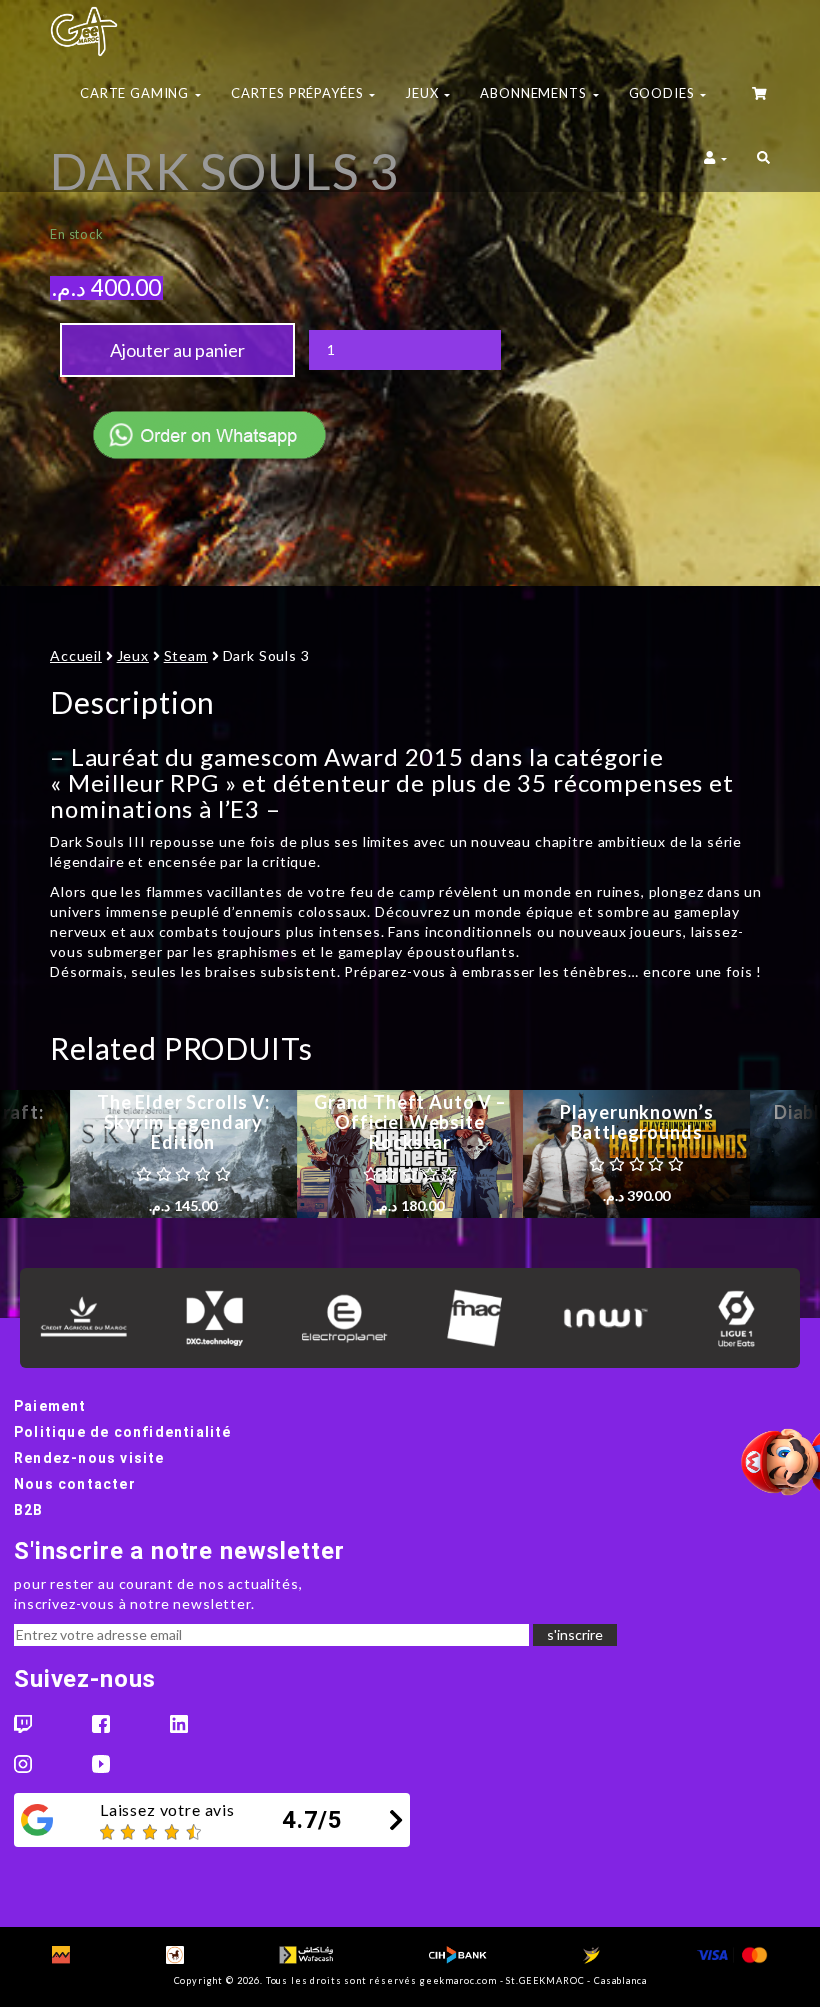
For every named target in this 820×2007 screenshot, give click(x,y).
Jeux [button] (423, 93)
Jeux (133, 655)
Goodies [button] (664, 93)
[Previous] (35, 1154)
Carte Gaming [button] (136, 93)
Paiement (50, 1406)
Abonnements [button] (535, 93)
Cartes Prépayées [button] (299, 93)
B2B (29, 1510)
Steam (186, 655)
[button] (763, 160)
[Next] (785, 1154)
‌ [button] (761, 96)
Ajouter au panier (177, 350)
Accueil (76, 655)
